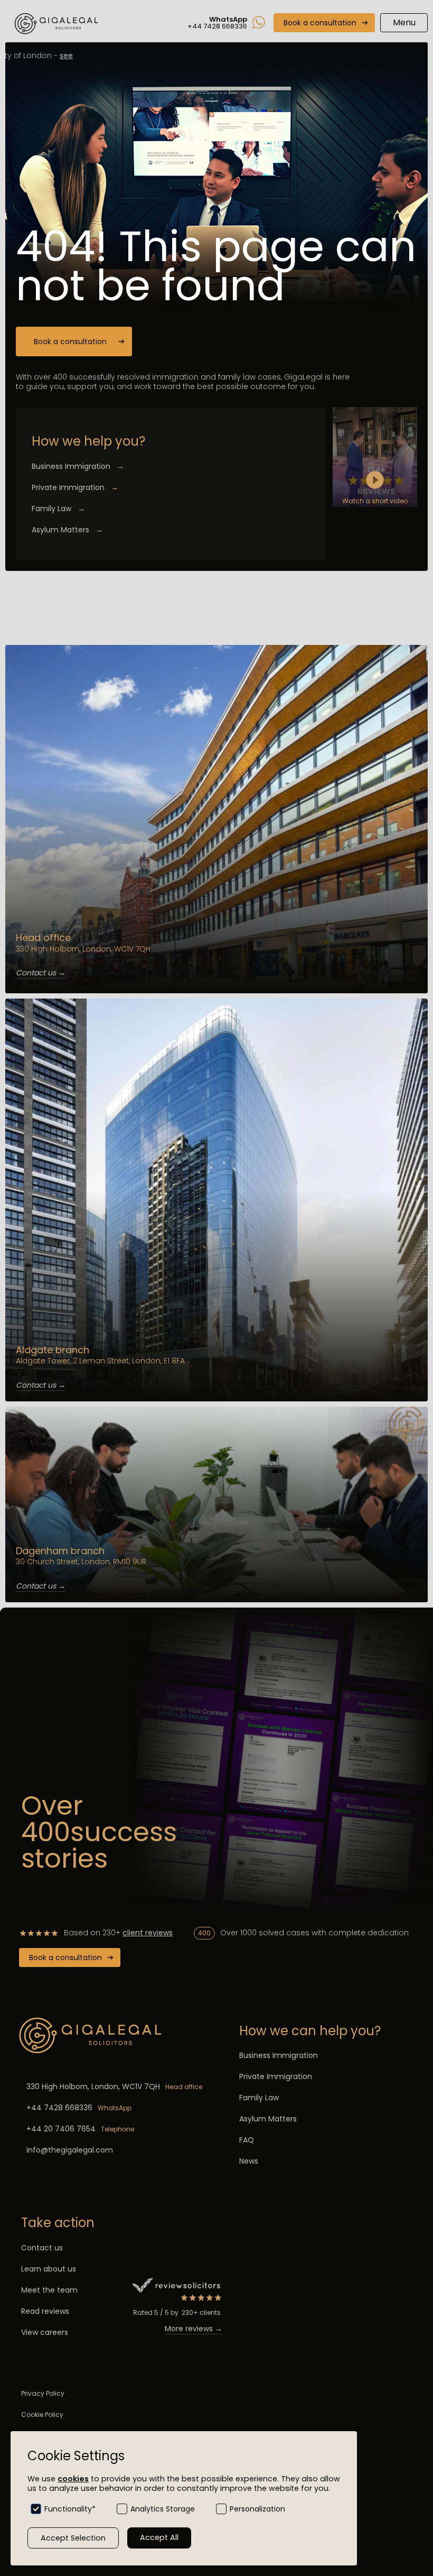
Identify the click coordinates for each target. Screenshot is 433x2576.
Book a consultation (320, 23)
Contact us (42, 2248)
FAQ (247, 2140)
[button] (404, 23)
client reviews (148, 1933)
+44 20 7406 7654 (61, 2129)
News (249, 2161)
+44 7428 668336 (59, 2108)
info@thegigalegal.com (70, 2150)
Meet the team (49, 2290)
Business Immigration (78, 466)
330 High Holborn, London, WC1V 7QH (93, 2086)
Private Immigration (75, 487)
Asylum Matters (67, 530)
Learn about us (49, 2269)
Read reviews (45, 2311)
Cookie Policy (42, 2415)
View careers (45, 2332)
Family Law (58, 509)
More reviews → (194, 2329)
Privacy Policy (43, 2393)
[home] (58, 23)
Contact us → (41, 973)
